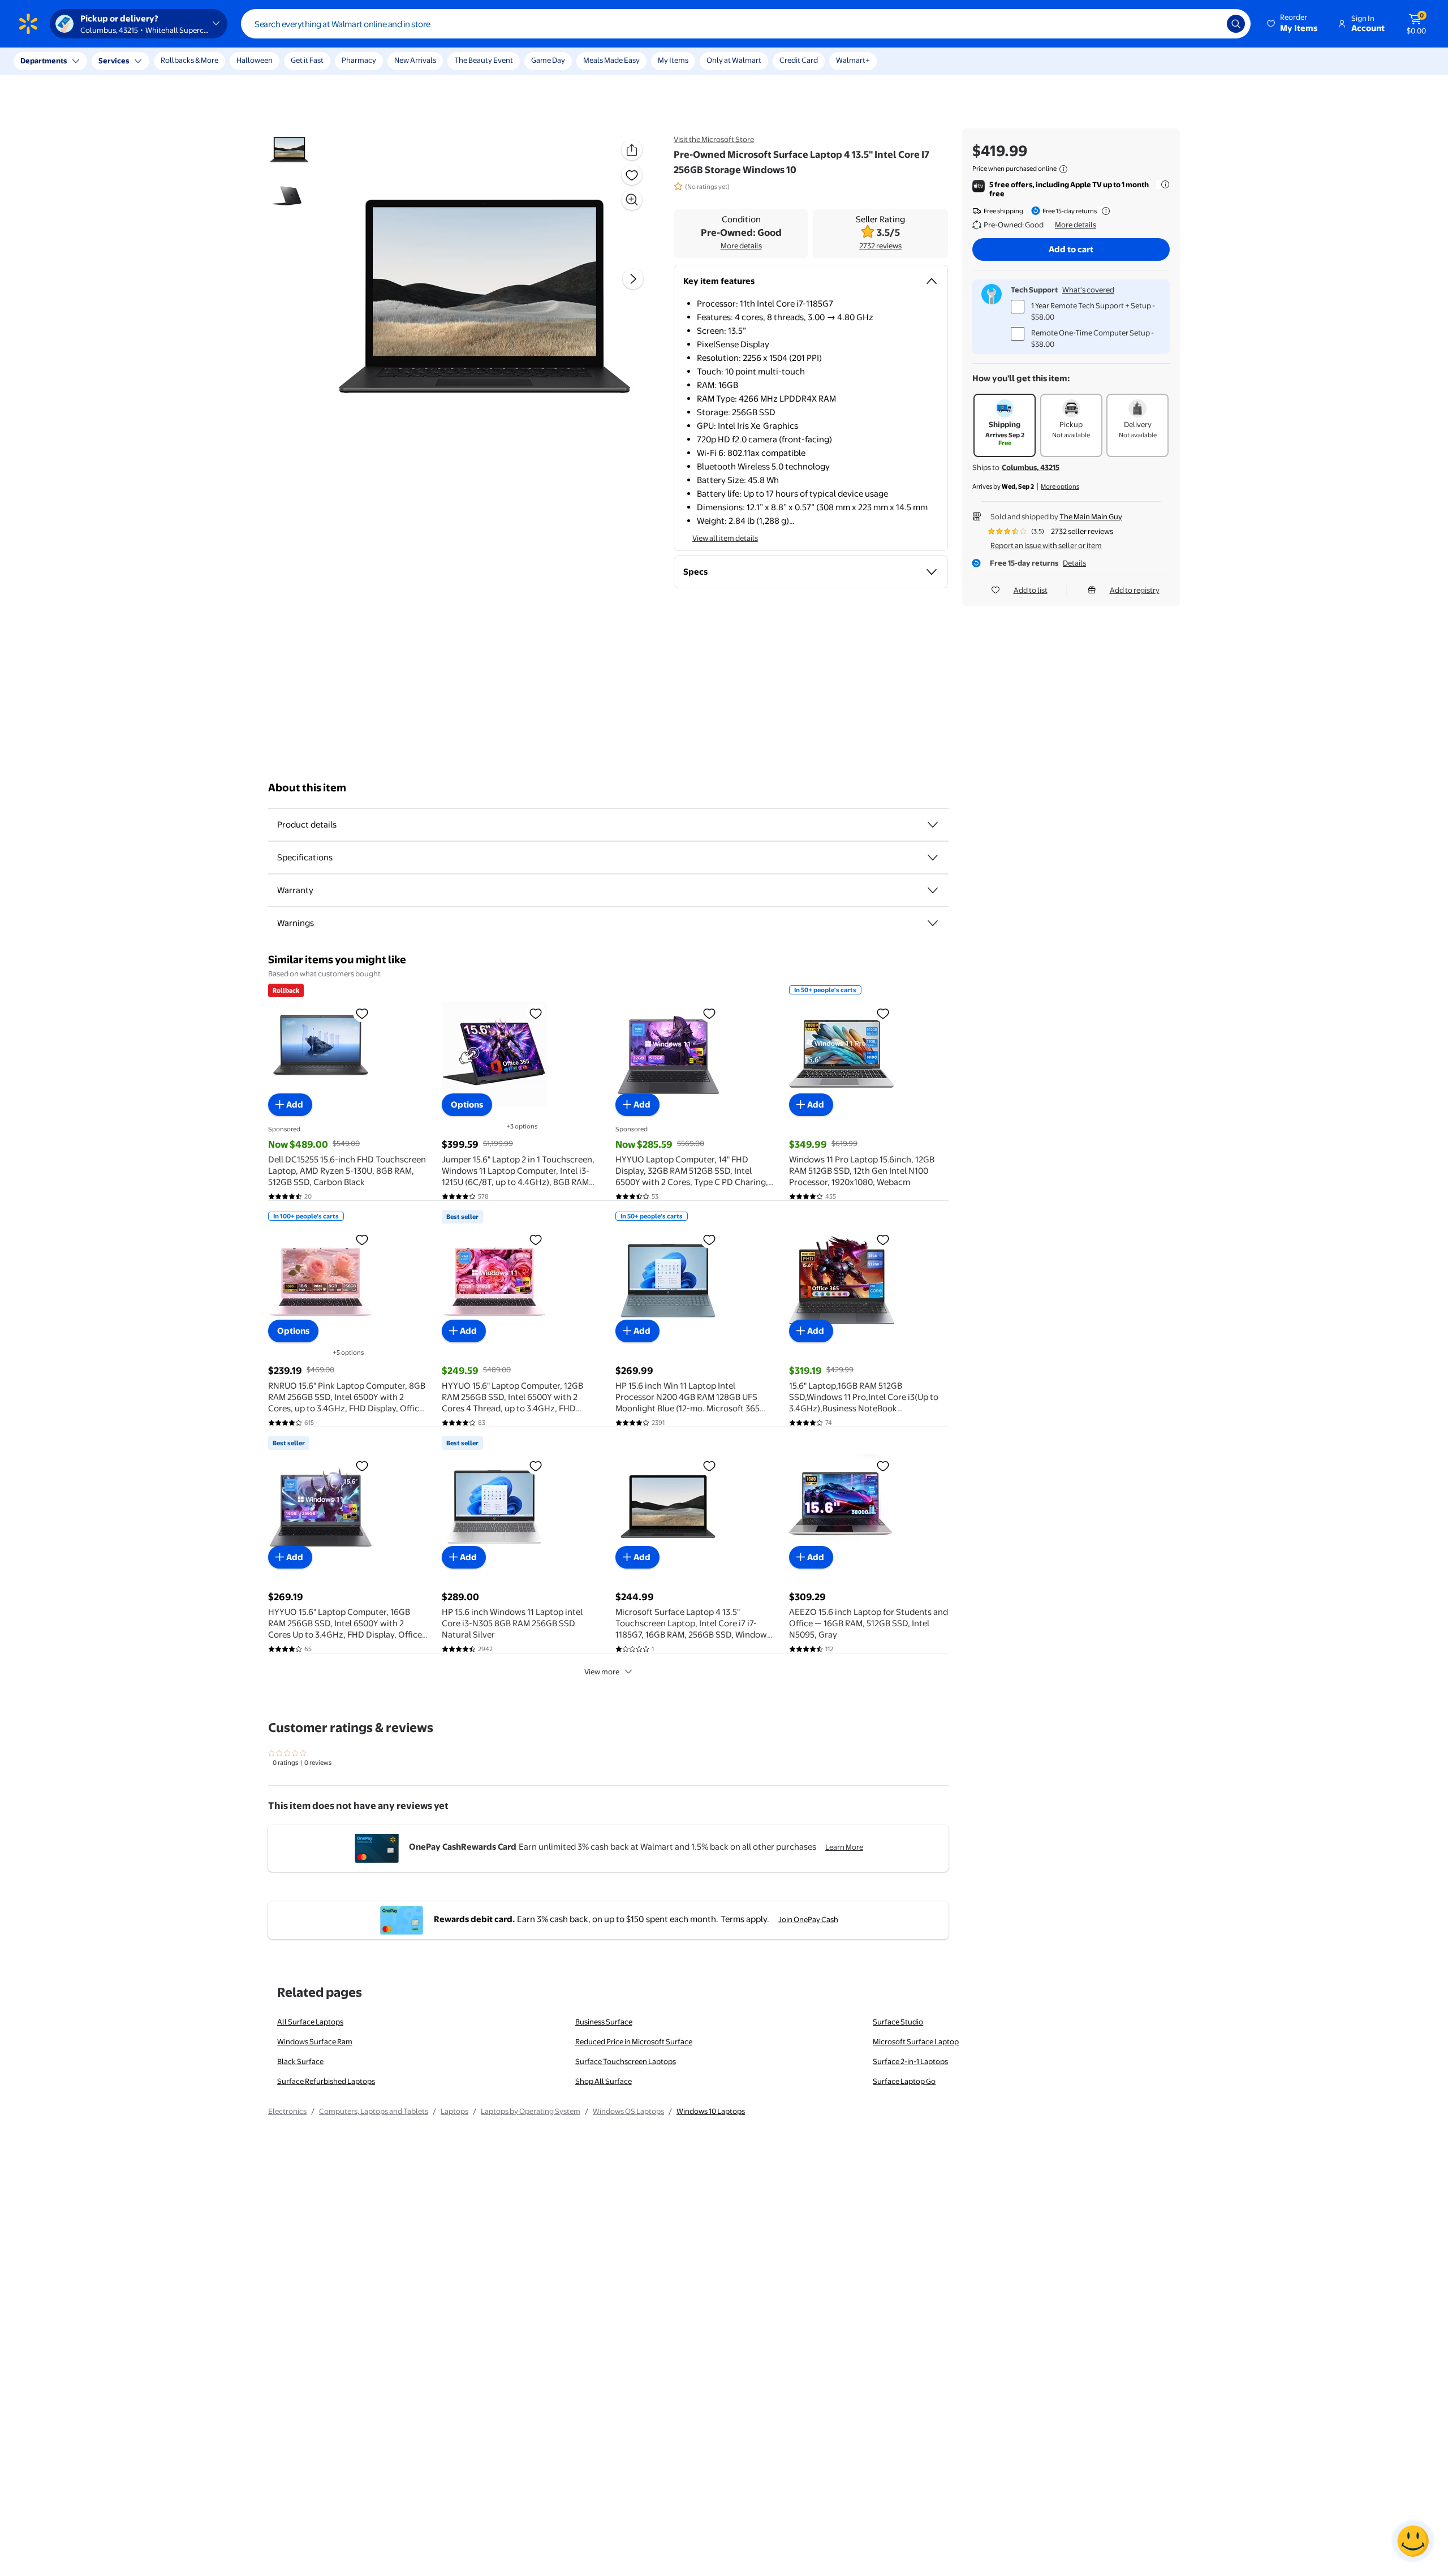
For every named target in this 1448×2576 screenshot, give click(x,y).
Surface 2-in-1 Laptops (910, 2061)
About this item (307, 788)
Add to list (1031, 590)
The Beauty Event (484, 60)
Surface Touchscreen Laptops (626, 2061)
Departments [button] (44, 61)
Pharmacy (359, 60)
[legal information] (1063, 169)
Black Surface (300, 2061)
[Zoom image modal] (632, 200)
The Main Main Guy (1091, 516)
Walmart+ (853, 60)
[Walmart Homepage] (28, 24)
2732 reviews (880, 245)
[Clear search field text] (1210, 24)
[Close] (209, 61)
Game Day (548, 60)
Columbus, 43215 (1031, 467)
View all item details (725, 538)
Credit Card (799, 60)
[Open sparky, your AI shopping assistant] (1413, 2541)
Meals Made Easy (611, 60)
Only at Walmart (734, 60)
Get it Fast (307, 60)
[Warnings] (933, 923)
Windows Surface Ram (315, 2041)
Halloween (255, 60)
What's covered (1088, 290)
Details (1074, 563)
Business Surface (604, 2022)
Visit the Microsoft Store (714, 139)
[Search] (1236, 24)
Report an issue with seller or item (1046, 545)
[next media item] (633, 279)
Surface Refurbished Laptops (326, 2081)
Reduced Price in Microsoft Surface (634, 2041)
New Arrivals (415, 60)
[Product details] (933, 825)
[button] (1293, 24)
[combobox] (746, 24)
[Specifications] (933, 858)
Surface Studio (898, 2022)
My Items (673, 60)
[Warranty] (933, 890)
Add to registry (1135, 590)
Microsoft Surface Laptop (916, 2041)
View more (602, 1672)
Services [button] (114, 61)
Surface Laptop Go (904, 2081)
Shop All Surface (604, 2081)
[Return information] (1104, 211)
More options (1060, 486)
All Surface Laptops (310, 2022)
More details (741, 245)
